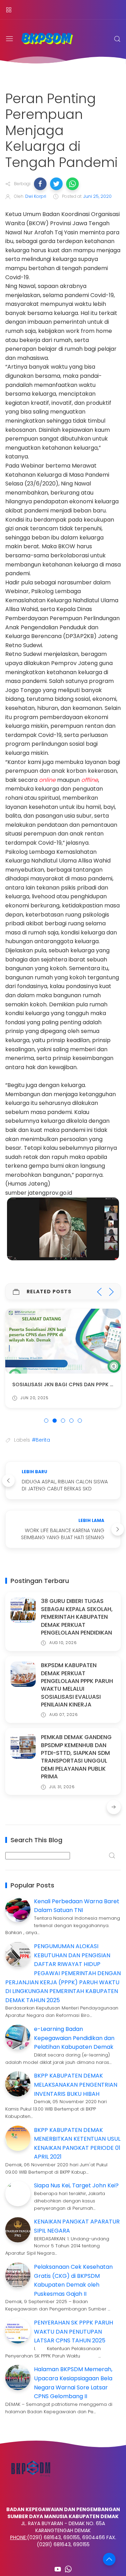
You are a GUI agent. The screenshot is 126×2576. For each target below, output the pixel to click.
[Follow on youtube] (58, 2569)
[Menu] (9, 10)
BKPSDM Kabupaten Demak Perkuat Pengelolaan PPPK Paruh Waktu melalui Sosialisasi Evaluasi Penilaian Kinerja (77, 1685)
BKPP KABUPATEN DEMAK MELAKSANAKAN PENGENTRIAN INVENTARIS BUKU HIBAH (76, 2085)
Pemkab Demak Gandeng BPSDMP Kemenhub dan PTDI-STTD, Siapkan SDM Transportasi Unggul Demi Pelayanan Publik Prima (76, 1757)
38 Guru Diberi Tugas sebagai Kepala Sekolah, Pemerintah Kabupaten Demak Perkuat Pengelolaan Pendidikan (77, 1617)
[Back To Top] (109, 2559)
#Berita (41, 1440)
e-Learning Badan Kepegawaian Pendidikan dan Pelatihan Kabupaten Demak (74, 2038)
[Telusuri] (117, 39)
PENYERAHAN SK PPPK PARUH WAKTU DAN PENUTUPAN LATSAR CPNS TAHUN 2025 (73, 2332)
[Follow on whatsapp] (68, 2569)
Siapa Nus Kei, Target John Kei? (76, 2185)
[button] (40, 184)
